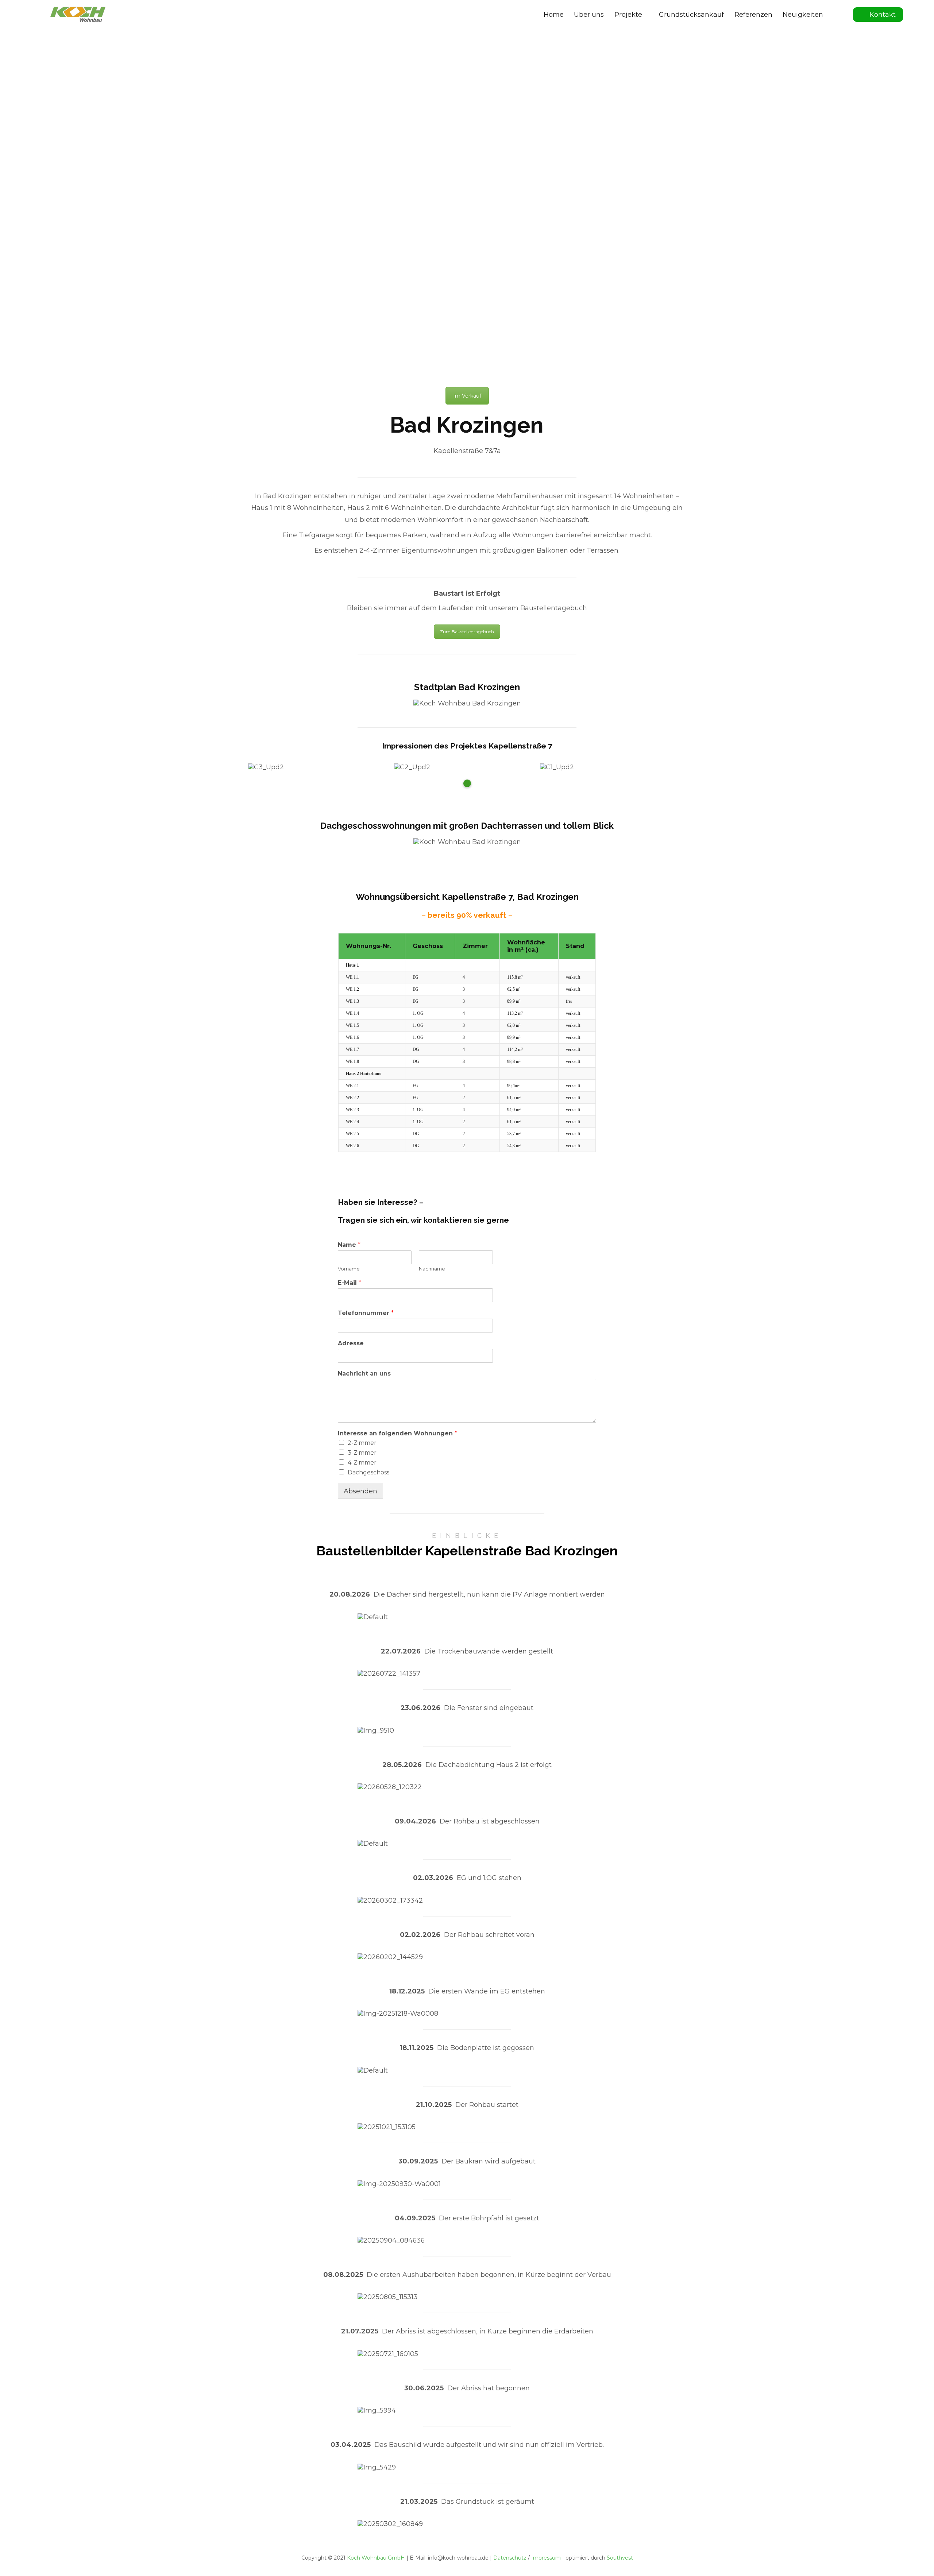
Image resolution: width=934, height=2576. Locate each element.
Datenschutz (510, 2558)
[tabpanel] (321, 767)
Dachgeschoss (368, 1472)
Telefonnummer (366, 1313)
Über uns (589, 15)
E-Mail (350, 1283)
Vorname (349, 1269)
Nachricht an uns (364, 1374)
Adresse (351, 1343)
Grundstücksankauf (691, 15)
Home (554, 15)
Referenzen (753, 15)
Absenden (360, 1491)
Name (349, 1245)
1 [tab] (467, 783)
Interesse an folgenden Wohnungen (397, 1433)
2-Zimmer (362, 1443)
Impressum (546, 2558)
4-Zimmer (362, 1463)
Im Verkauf (467, 396)
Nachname (432, 1269)
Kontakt (883, 15)
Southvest (620, 2558)
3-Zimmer (362, 1453)
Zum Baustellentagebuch (467, 632)
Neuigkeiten (803, 15)
